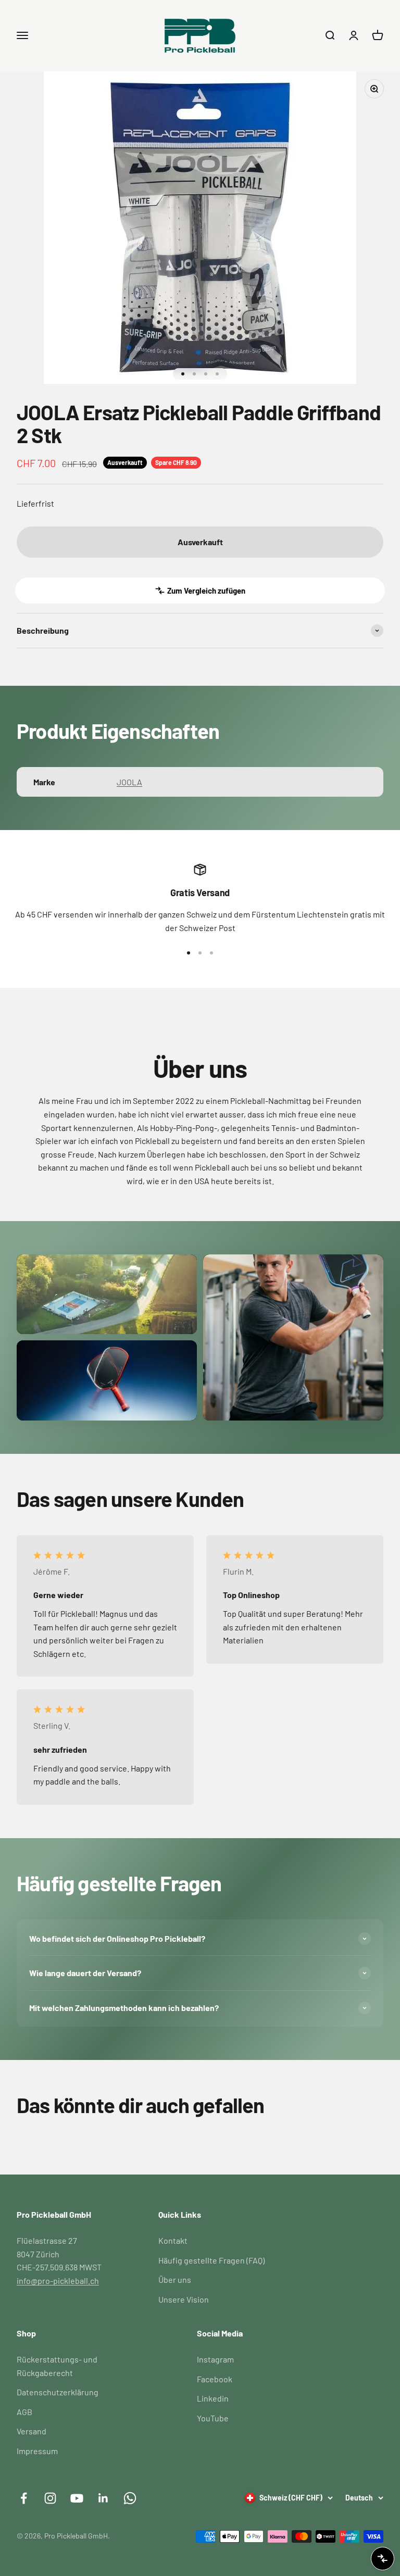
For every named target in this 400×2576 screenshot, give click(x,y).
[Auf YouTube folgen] (77, 2498)
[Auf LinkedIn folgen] (103, 2498)
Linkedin (213, 2398)
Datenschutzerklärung (58, 2392)
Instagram (215, 2359)
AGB (24, 2412)
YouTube (213, 2418)
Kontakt (173, 2240)
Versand (32, 2431)
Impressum (37, 2451)
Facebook (215, 2379)
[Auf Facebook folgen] (24, 2498)
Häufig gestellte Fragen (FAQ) (211, 2260)
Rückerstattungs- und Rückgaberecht (57, 2366)
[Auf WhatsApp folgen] (130, 2498)
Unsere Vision (184, 2299)
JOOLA (129, 782)
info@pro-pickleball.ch (58, 2280)
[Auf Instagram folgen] (50, 2498)
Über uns (175, 2279)
